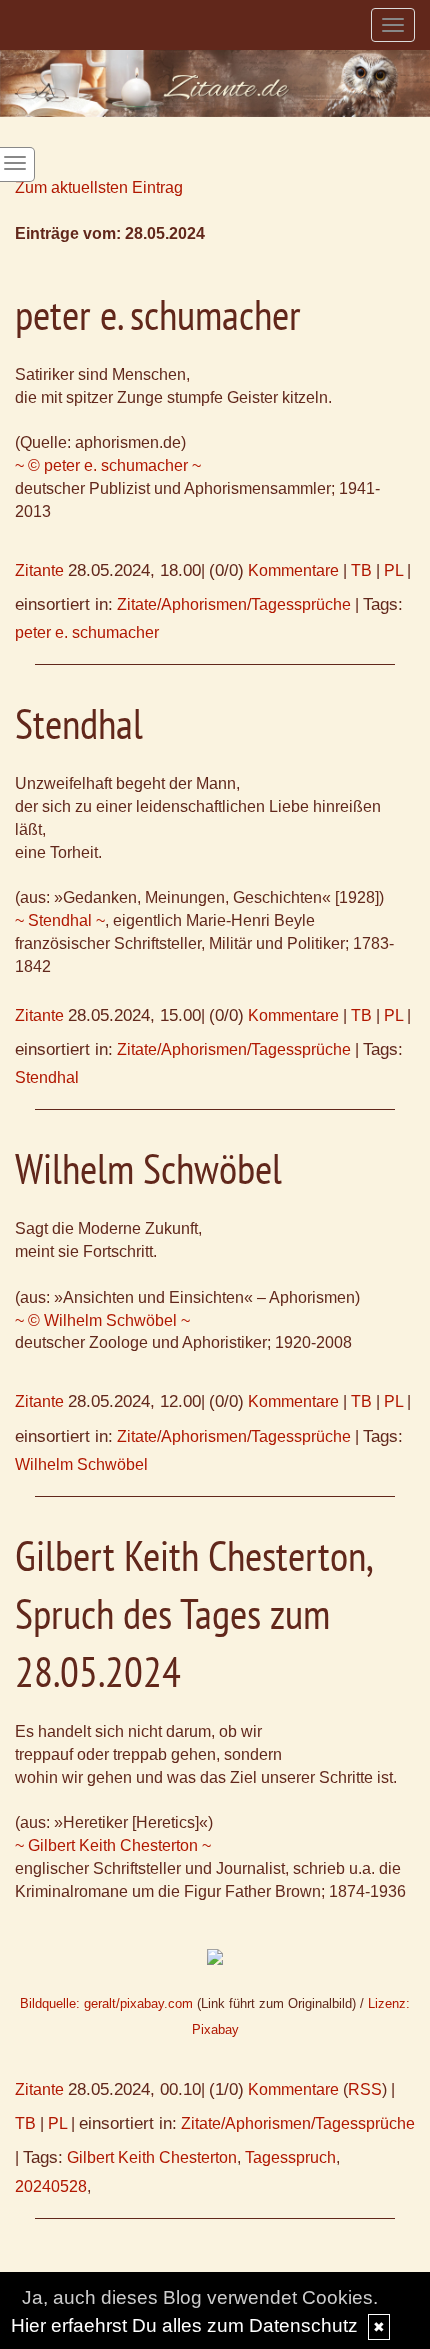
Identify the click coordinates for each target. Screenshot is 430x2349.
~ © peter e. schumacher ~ (108, 465)
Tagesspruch (290, 2157)
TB (361, 570)
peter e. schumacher (87, 632)
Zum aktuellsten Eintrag (99, 187)
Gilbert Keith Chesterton (152, 2157)
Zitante (39, 570)
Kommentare (293, 570)
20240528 (51, 2186)
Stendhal (47, 1077)
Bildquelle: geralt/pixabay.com (106, 2003)
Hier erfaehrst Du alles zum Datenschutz (184, 2325)
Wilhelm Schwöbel (81, 1464)
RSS (365, 2089)
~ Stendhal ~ (60, 920)
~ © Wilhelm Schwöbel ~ (102, 1320)
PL (393, 570)
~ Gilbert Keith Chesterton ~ (113, 1845)
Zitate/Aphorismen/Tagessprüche (234, 604)
